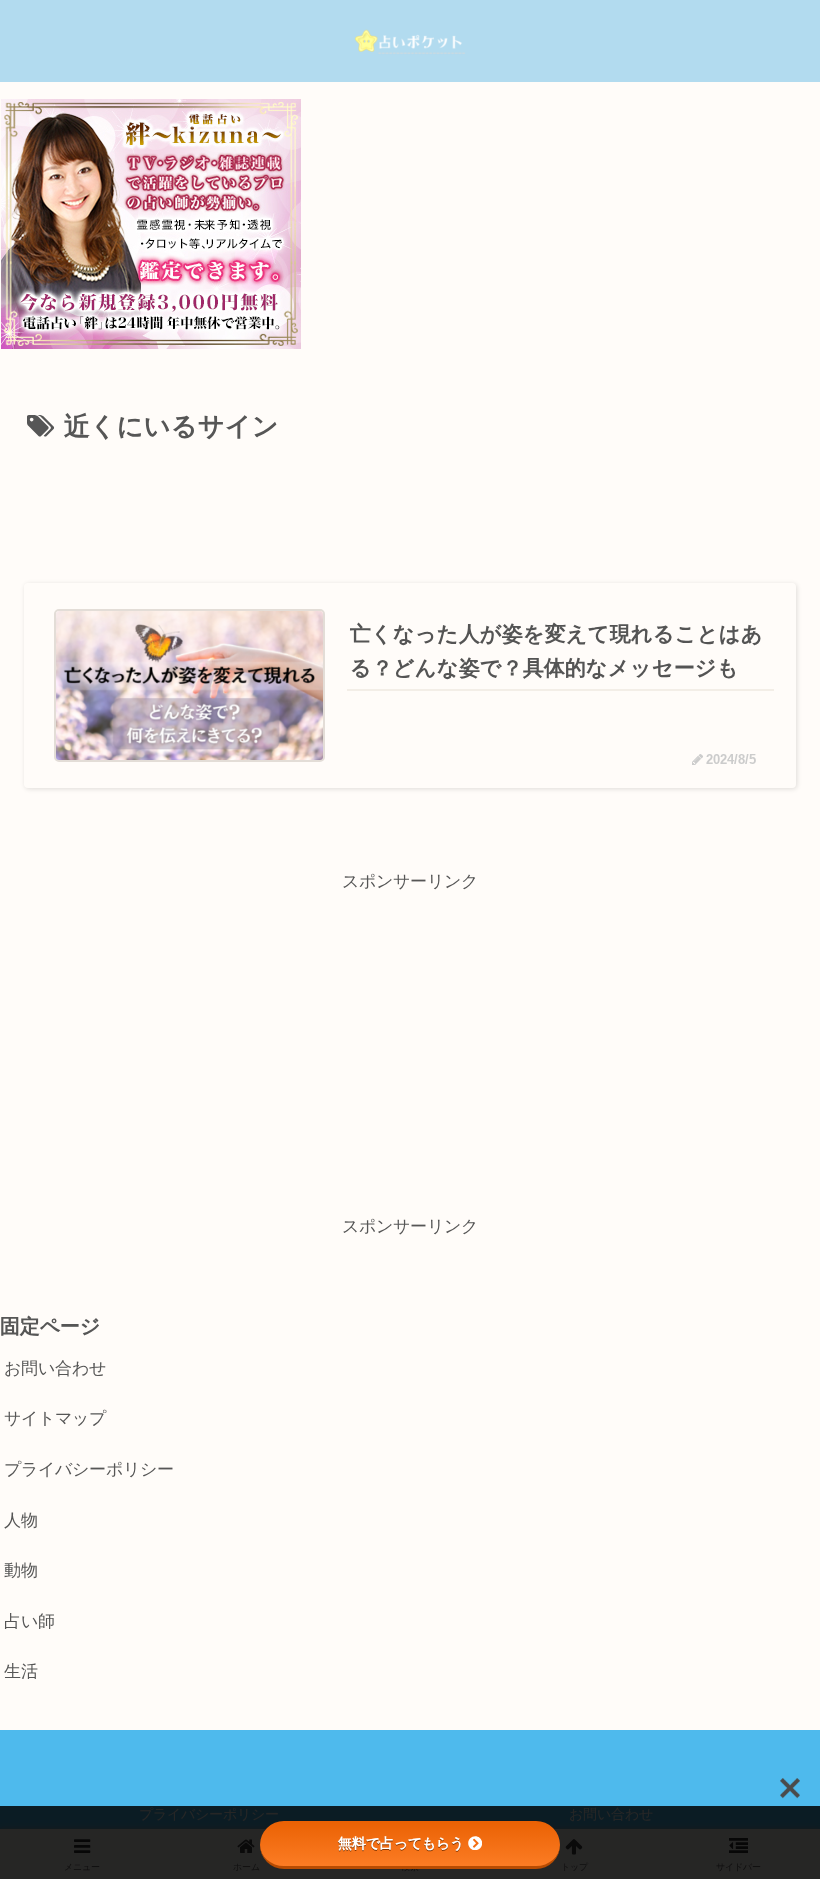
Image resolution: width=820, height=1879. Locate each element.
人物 (21, 1520)
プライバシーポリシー (89, 1469)
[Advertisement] (410, 506)
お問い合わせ (55, 1368)
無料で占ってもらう (401, 1843)
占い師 (29, 1621)
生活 (21, 1671)
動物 (21, 1570)
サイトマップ (55, 1418)
